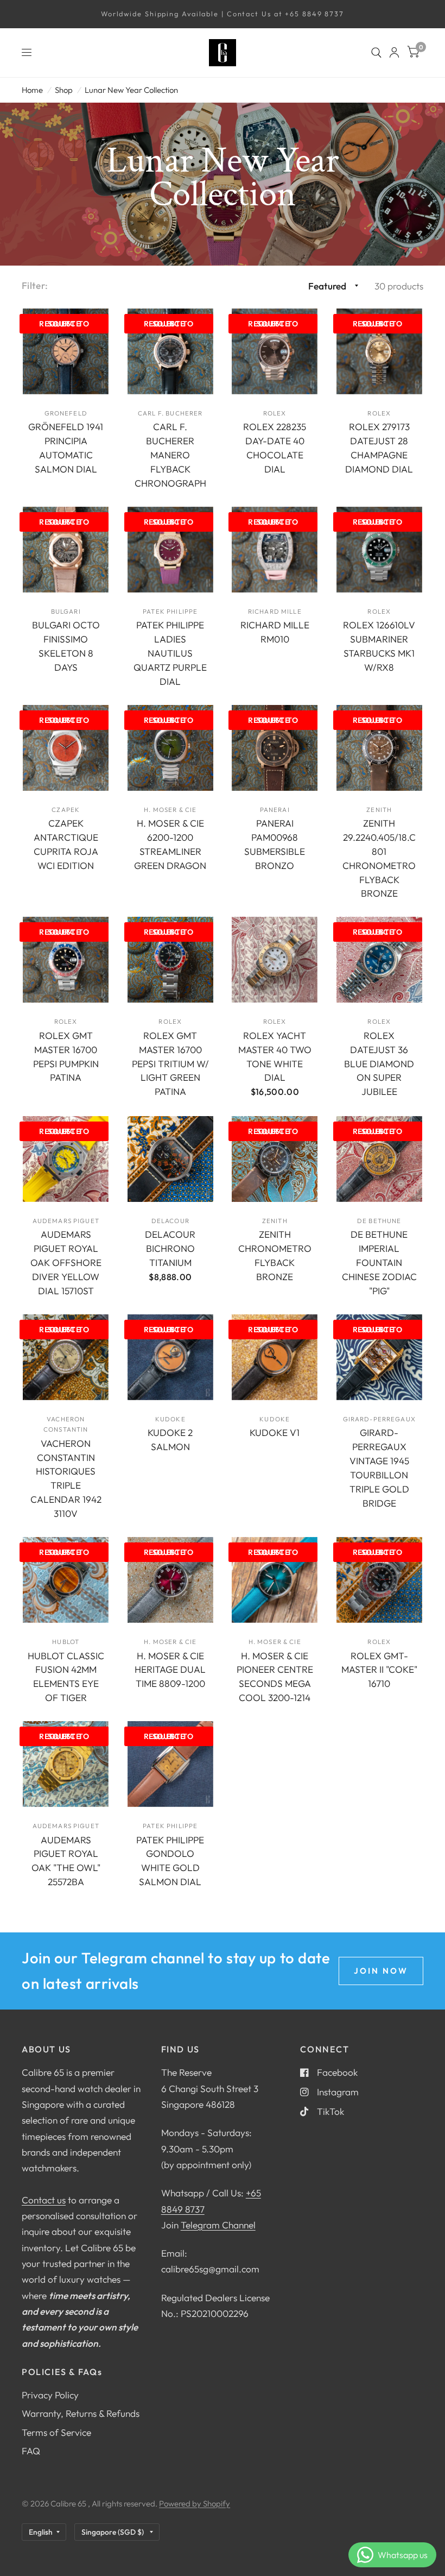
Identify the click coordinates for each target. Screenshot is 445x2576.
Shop (64, 90)
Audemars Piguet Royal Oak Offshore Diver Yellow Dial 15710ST (66, 1262)
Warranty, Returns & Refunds (81, 2413)
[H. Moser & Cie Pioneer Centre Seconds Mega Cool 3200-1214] (275, 1580)
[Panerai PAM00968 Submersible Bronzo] (275, 748)
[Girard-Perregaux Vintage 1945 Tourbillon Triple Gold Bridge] (379, 1357)
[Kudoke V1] (275, 1357)
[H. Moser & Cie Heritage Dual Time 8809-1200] (170, 1580)
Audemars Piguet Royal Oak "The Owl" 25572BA (66, 1861)
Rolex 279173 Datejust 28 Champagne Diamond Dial (379, 448)
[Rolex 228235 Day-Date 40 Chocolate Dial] (275, 351)
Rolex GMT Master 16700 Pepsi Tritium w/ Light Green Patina (170, 1064)
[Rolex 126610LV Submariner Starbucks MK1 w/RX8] (379, 550)
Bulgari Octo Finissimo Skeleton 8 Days (66, 646)
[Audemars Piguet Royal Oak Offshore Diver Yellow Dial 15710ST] (66, 1159)
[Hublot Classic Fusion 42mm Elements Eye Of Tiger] (66, 1580)
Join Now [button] (381, 1971)
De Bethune (379, 1221)
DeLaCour (170, 1221)
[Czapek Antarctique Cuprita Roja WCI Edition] (66, 748)
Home (32, 90)
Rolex (275, 413)
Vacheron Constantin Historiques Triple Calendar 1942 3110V (66, 1478)
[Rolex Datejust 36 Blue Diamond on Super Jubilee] (379, 960)
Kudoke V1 (275, 1432)
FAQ (31, 2451)
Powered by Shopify (195, 2503)
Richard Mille (275, 611)
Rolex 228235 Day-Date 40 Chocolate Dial (275, 448)
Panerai (275, 810)
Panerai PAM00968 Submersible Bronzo (275, 844)
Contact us (44, 2200)
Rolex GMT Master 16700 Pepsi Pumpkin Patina (66, 1057)
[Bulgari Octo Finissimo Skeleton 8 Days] (66, 550)
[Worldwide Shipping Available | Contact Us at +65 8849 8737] (223, 14)
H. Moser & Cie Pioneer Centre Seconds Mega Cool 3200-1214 (275, 1677)
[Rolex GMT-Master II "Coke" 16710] (379, 1580)
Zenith (379, 810)
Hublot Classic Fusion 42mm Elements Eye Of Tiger (66, 1677)
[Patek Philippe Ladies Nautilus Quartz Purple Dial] (170, 550)
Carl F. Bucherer (170, 413)
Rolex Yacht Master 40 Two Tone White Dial (275, 1057)
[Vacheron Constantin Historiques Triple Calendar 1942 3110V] (66, 1357)
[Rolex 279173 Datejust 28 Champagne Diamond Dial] (379, 351)
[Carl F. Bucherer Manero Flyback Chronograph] (170, 351)
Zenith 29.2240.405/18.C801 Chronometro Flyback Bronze (379, 858)
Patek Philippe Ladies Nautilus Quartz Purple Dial (170, 653)
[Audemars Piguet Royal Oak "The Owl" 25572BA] (66, 1764)
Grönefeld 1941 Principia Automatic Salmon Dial (66, 448)
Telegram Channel (218, 2225)
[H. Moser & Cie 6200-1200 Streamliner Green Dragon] (170, 748)
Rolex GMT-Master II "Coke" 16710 (379, 1670)
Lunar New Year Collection (131, 90)
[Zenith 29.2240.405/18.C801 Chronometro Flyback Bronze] (379, 748)
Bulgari (66, 611)
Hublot (66, 1642)
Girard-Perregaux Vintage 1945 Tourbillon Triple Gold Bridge (379, 1467)
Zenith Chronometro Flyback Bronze (275, 1255)
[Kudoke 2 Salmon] (170, 1357)
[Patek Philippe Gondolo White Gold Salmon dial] (170, 1764)
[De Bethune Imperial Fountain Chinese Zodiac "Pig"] (379, 1159)
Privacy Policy (50, 2395)
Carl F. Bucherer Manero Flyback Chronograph (170, 455)
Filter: (35, 285)
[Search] (376, 53)
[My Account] (394, 53)
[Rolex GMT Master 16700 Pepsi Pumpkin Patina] (66, 960)
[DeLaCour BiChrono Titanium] (170, 1159)
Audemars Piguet (66, 1221)
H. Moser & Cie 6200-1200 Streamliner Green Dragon (170, 844)
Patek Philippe (170, 611)
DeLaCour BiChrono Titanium (170, 1248)
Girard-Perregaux (379, 1419)
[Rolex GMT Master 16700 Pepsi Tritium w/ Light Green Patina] (170, 960)
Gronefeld (66, 413)
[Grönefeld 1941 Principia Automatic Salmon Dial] (66, 351)
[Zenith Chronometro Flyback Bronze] (275, 1159)
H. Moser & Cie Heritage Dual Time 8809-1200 (170, 1670)
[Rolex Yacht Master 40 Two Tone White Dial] (275, 960)
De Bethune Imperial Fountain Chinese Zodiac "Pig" (379, 1262)
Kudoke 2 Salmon (170, 1440)
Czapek (66, 810)
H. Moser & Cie (170, 810)
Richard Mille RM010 (275, 632)
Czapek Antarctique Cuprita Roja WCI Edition (66, 844)
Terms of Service (56, 2432)
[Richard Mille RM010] (275, 550)
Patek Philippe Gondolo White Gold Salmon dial (170, 1861)
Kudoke (170, 1419)
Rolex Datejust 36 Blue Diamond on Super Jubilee (379, 1064)
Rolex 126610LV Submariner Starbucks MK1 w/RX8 (379, 646)
